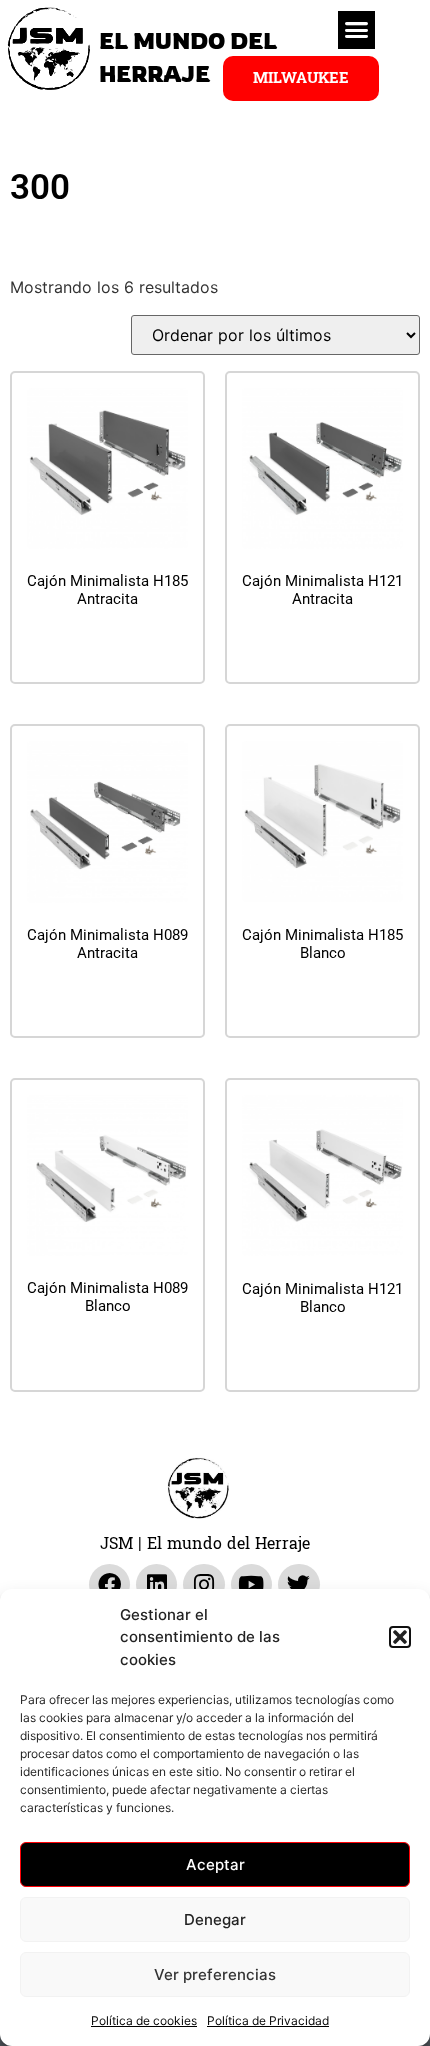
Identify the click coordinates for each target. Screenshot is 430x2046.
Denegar (215, 1919)
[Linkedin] (156, 1584)
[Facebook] (109, 1584)
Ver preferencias (215, 1974)
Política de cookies (144, 2020)
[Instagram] (203, 1584)
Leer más (108, 649)
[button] (400, 1637)
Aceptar (215, 1864)
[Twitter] (298, 1584)
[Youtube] (251, 1584)
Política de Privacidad (268, 2020)
